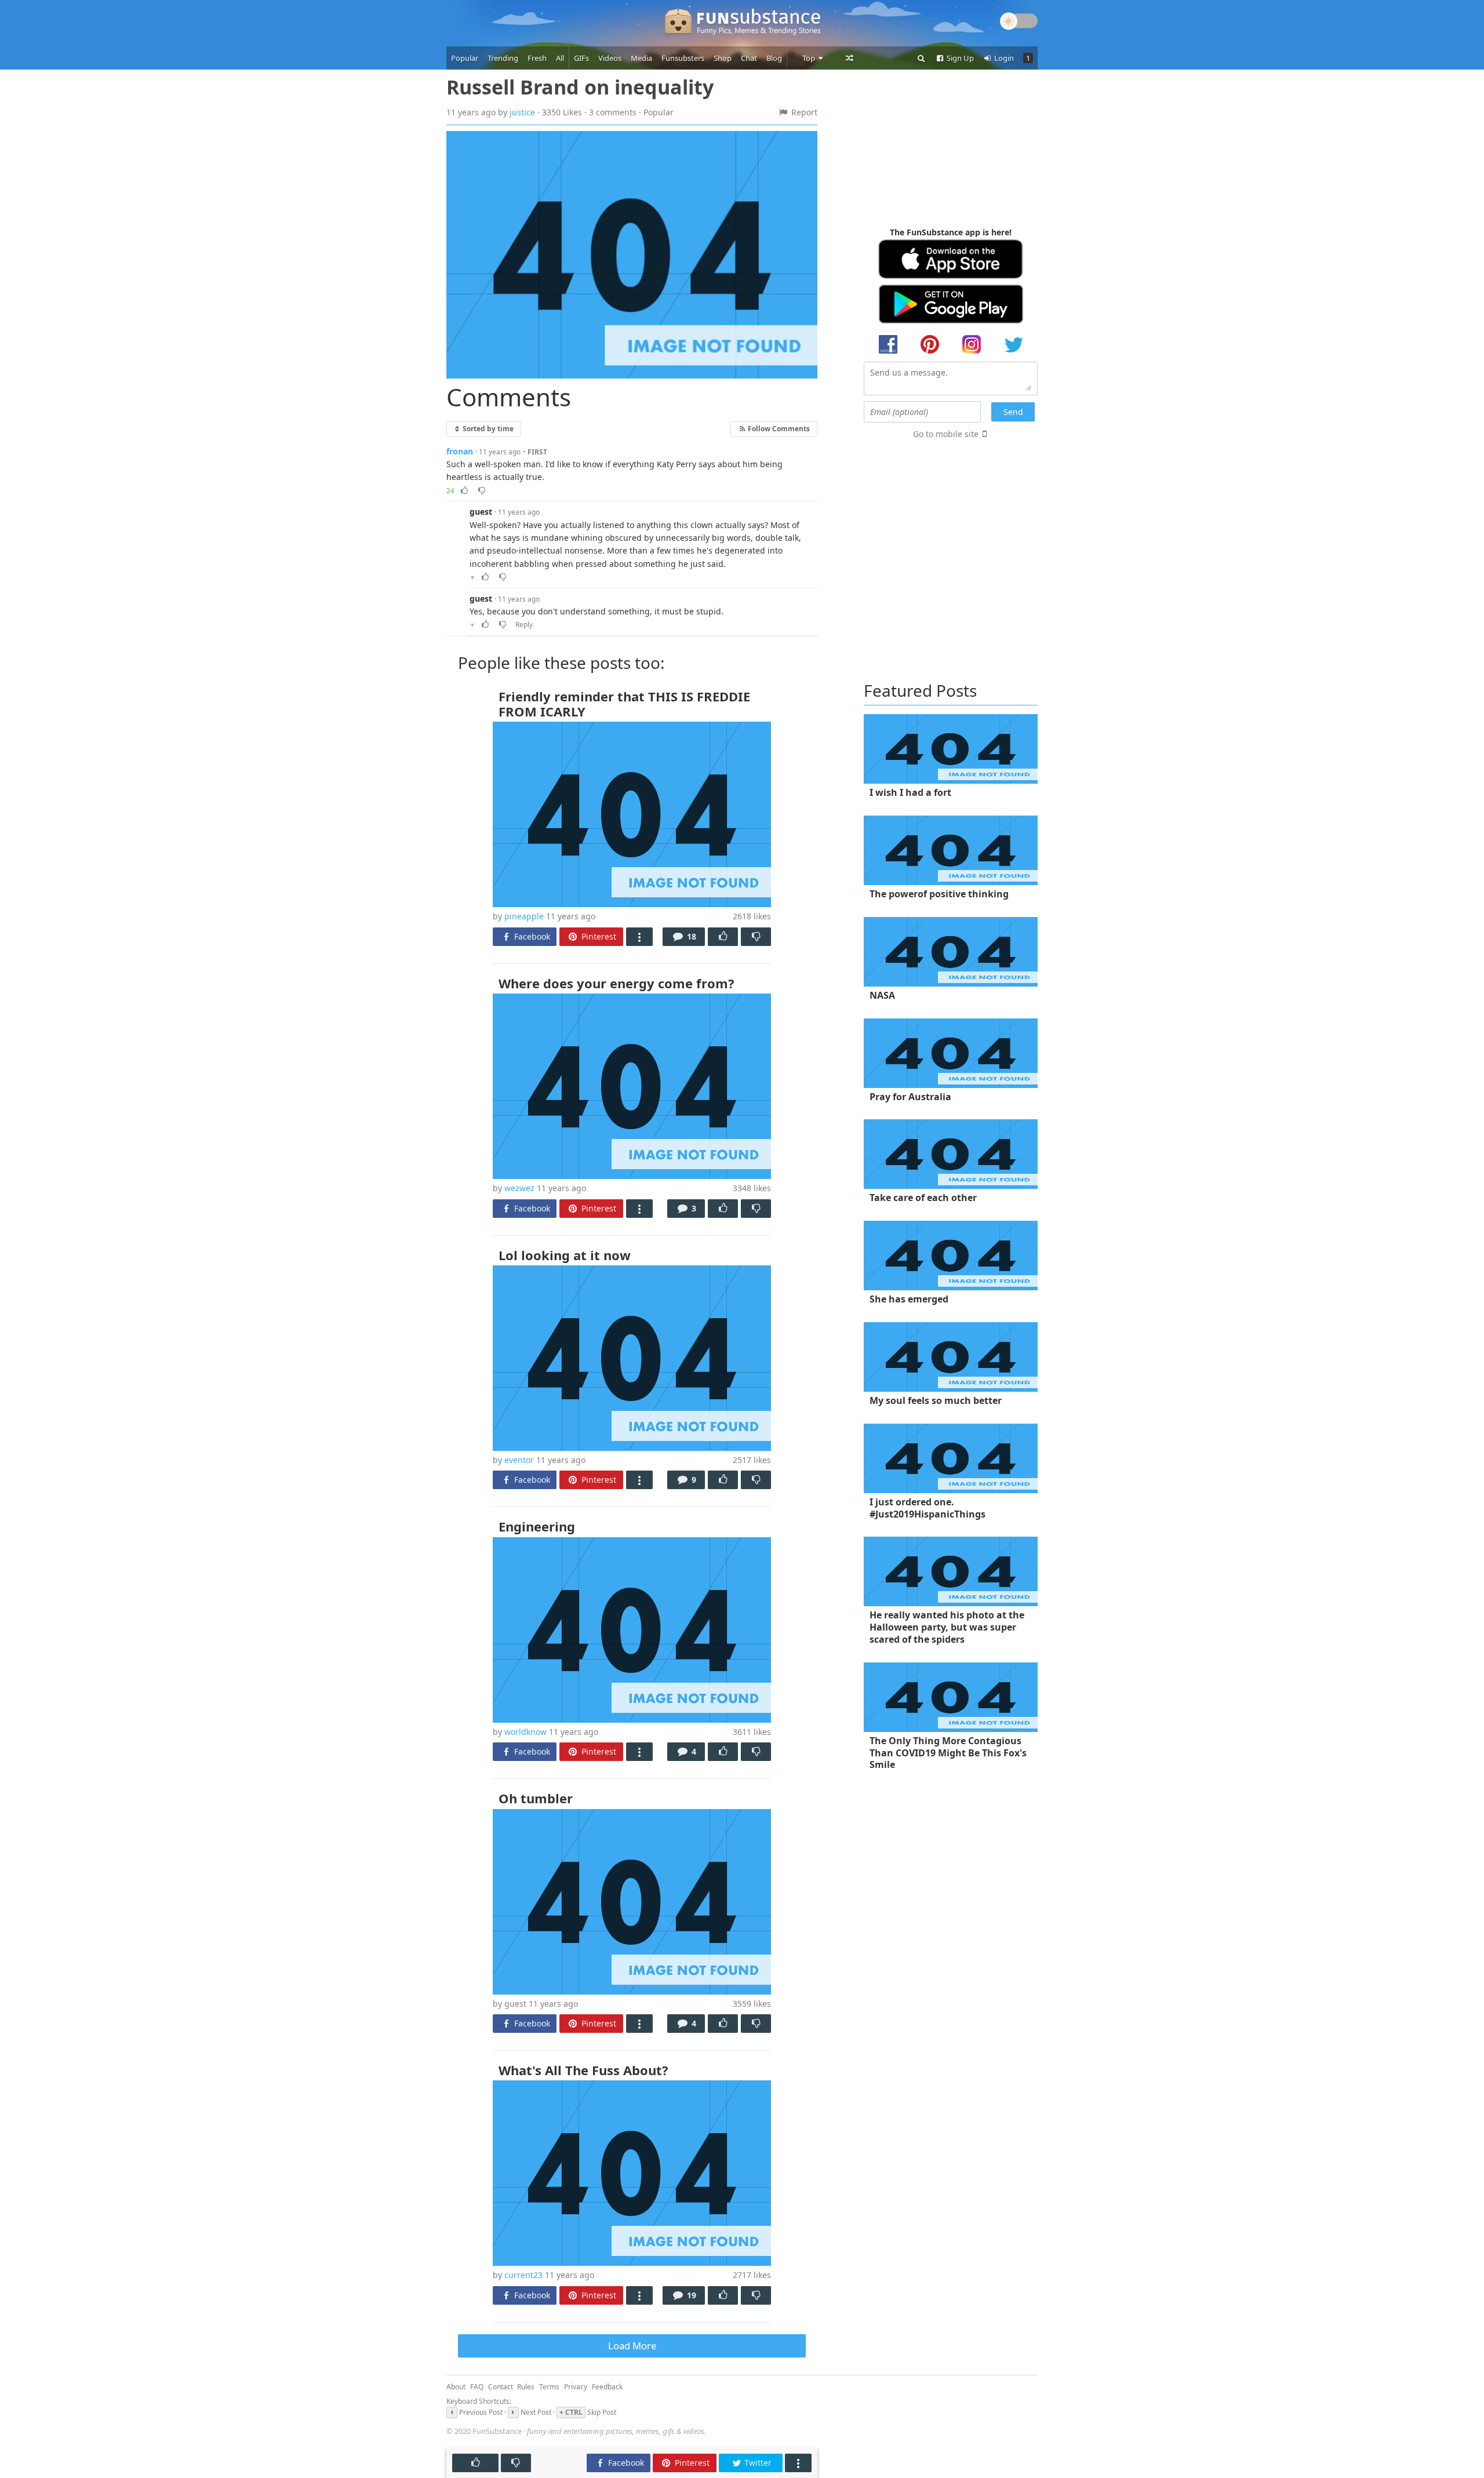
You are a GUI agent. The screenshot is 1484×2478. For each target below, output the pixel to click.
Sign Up (959, 58)
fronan (460, 451)
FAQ (477, 2387)
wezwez (519, 1188)
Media (641, 58)
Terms (549, 2387)
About (456, 2387)
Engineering (537, 1526)
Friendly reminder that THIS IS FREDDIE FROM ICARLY (624, 704)
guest (481, 512)
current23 (523, 2275)
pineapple (524, 916)
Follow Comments (778, 428)
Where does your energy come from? (616, 983)
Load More (632, 2346)
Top (810, 58)
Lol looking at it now (565, 1255)
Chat (749, 58)
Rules (526, 2387)
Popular (465, 58)
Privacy (576, 2387)
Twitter (757, 2463)
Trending (503, 58)
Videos (610, 58)
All (560, 58)
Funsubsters (683, 58)
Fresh (537, 58)
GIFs (581, 58)
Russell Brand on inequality (580, 87)
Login (1003, 58)
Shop (723, 58)
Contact (501, 2387)
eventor (519, 1460)
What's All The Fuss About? (583, 2070)
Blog (774, 58)
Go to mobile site (946, 434)
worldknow (525, 1732)
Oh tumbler (536, 1798)
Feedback (607, 2387)
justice (522, 112)
